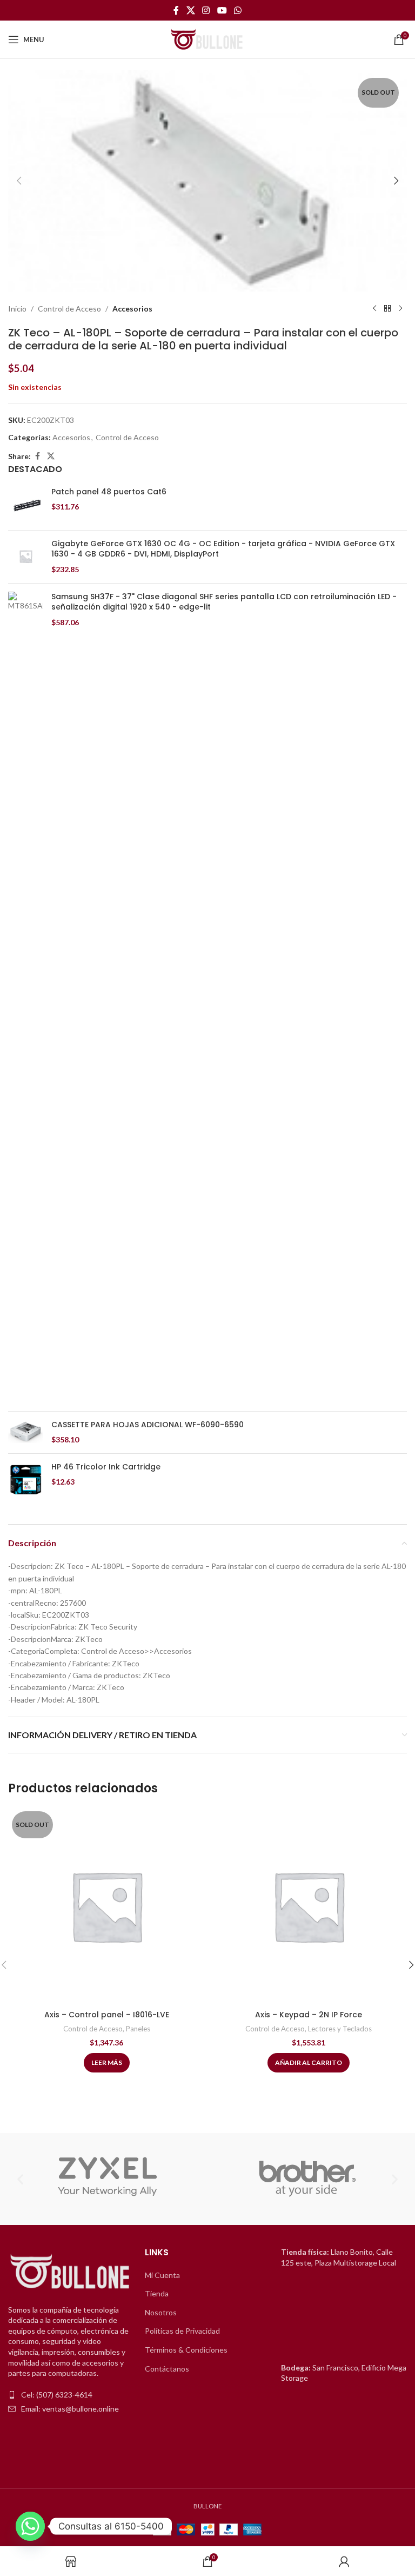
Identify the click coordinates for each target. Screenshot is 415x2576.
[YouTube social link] (222, 10)
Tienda (157, 2293)
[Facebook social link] (176, 10)
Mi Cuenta (162, 2275)
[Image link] (71, 2272)
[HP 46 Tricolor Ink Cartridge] (26, 1479)
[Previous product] (374, 309)
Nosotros (161, 2312)
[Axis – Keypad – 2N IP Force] (309, 1906)
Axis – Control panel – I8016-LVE (107, 2015)
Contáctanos (167, 2369)
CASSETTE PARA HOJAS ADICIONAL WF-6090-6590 (148, 1425)
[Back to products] (387, 309)
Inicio (17, 309)
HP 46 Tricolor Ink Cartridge (106, 1467)
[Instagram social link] (206, 10)
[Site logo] (207, 39)
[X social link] (190, 10)
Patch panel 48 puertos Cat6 (109, 492)
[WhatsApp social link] (237, 10)
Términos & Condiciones (186, 2350)
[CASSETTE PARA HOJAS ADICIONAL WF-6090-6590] (26, 1432)
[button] (19, 181)
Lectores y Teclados (340, 2029)
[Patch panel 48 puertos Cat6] (26, 504)
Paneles (138, 2029)
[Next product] (400, 309)
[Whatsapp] (30, 2526)
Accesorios (132, 309)
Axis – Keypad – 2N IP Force (309, 2015)
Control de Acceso (69, 309)
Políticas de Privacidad (182, 2331)
